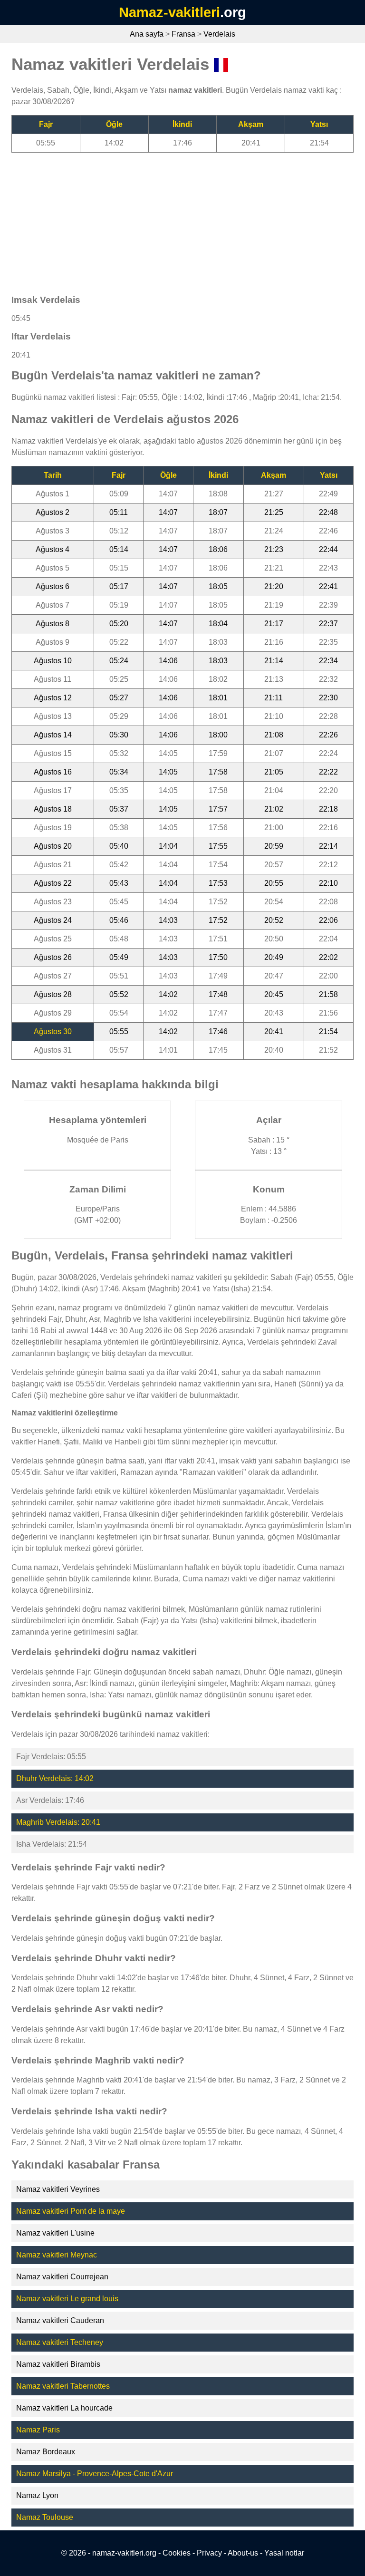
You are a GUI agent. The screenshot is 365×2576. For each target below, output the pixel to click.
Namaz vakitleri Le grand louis (67, 2299)
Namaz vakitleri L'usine (55, 2233)
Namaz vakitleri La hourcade (64, 2408)
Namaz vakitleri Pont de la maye (71, 2211)
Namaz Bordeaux (46, 2452)
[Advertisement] (182, 219)
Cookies (177, 2553)
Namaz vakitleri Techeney (60, 2342)
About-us (243, 2553)
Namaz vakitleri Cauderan (60, 2320)
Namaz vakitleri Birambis (58, 2364)
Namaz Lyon (37, 2495)
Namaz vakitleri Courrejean (62, 2277)
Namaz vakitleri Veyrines (58, 2189)
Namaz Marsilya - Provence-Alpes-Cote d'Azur (95, 2474)
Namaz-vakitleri (169, 12)
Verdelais (219, 34)
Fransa (183, 34)
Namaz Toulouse (45, 2517)
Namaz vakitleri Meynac (57, 2255)
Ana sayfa (147, 34)
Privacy (209, 2553)
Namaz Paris (38, 2430)
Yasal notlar (284, 2553)
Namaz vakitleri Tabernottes (63, 2386)
